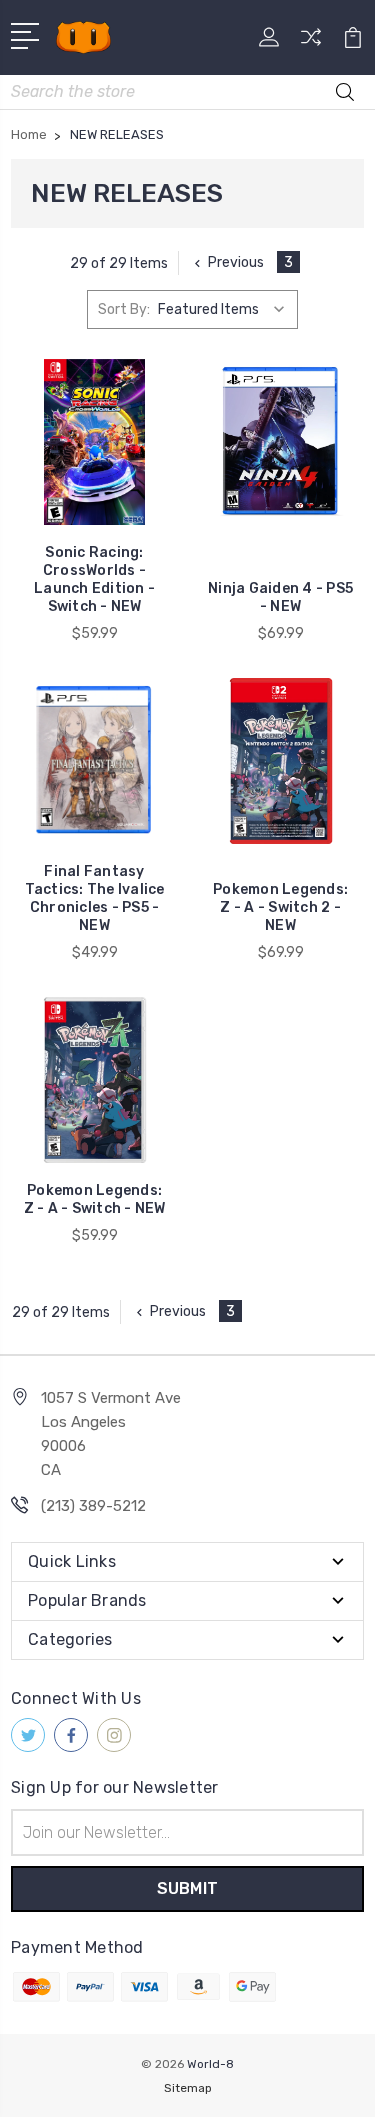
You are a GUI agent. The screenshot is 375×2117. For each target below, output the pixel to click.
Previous (236, 262)
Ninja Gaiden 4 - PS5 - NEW (280, 597)
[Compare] (311, 43)
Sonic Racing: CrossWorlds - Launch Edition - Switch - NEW (94, 579)
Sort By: (124, 309)
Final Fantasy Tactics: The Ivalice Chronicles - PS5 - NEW (95, 898)
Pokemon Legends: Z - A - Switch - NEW (95, 1199)
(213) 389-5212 (93, 1506)
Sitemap (188, 2088)
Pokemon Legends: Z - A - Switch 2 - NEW (280, 907)
